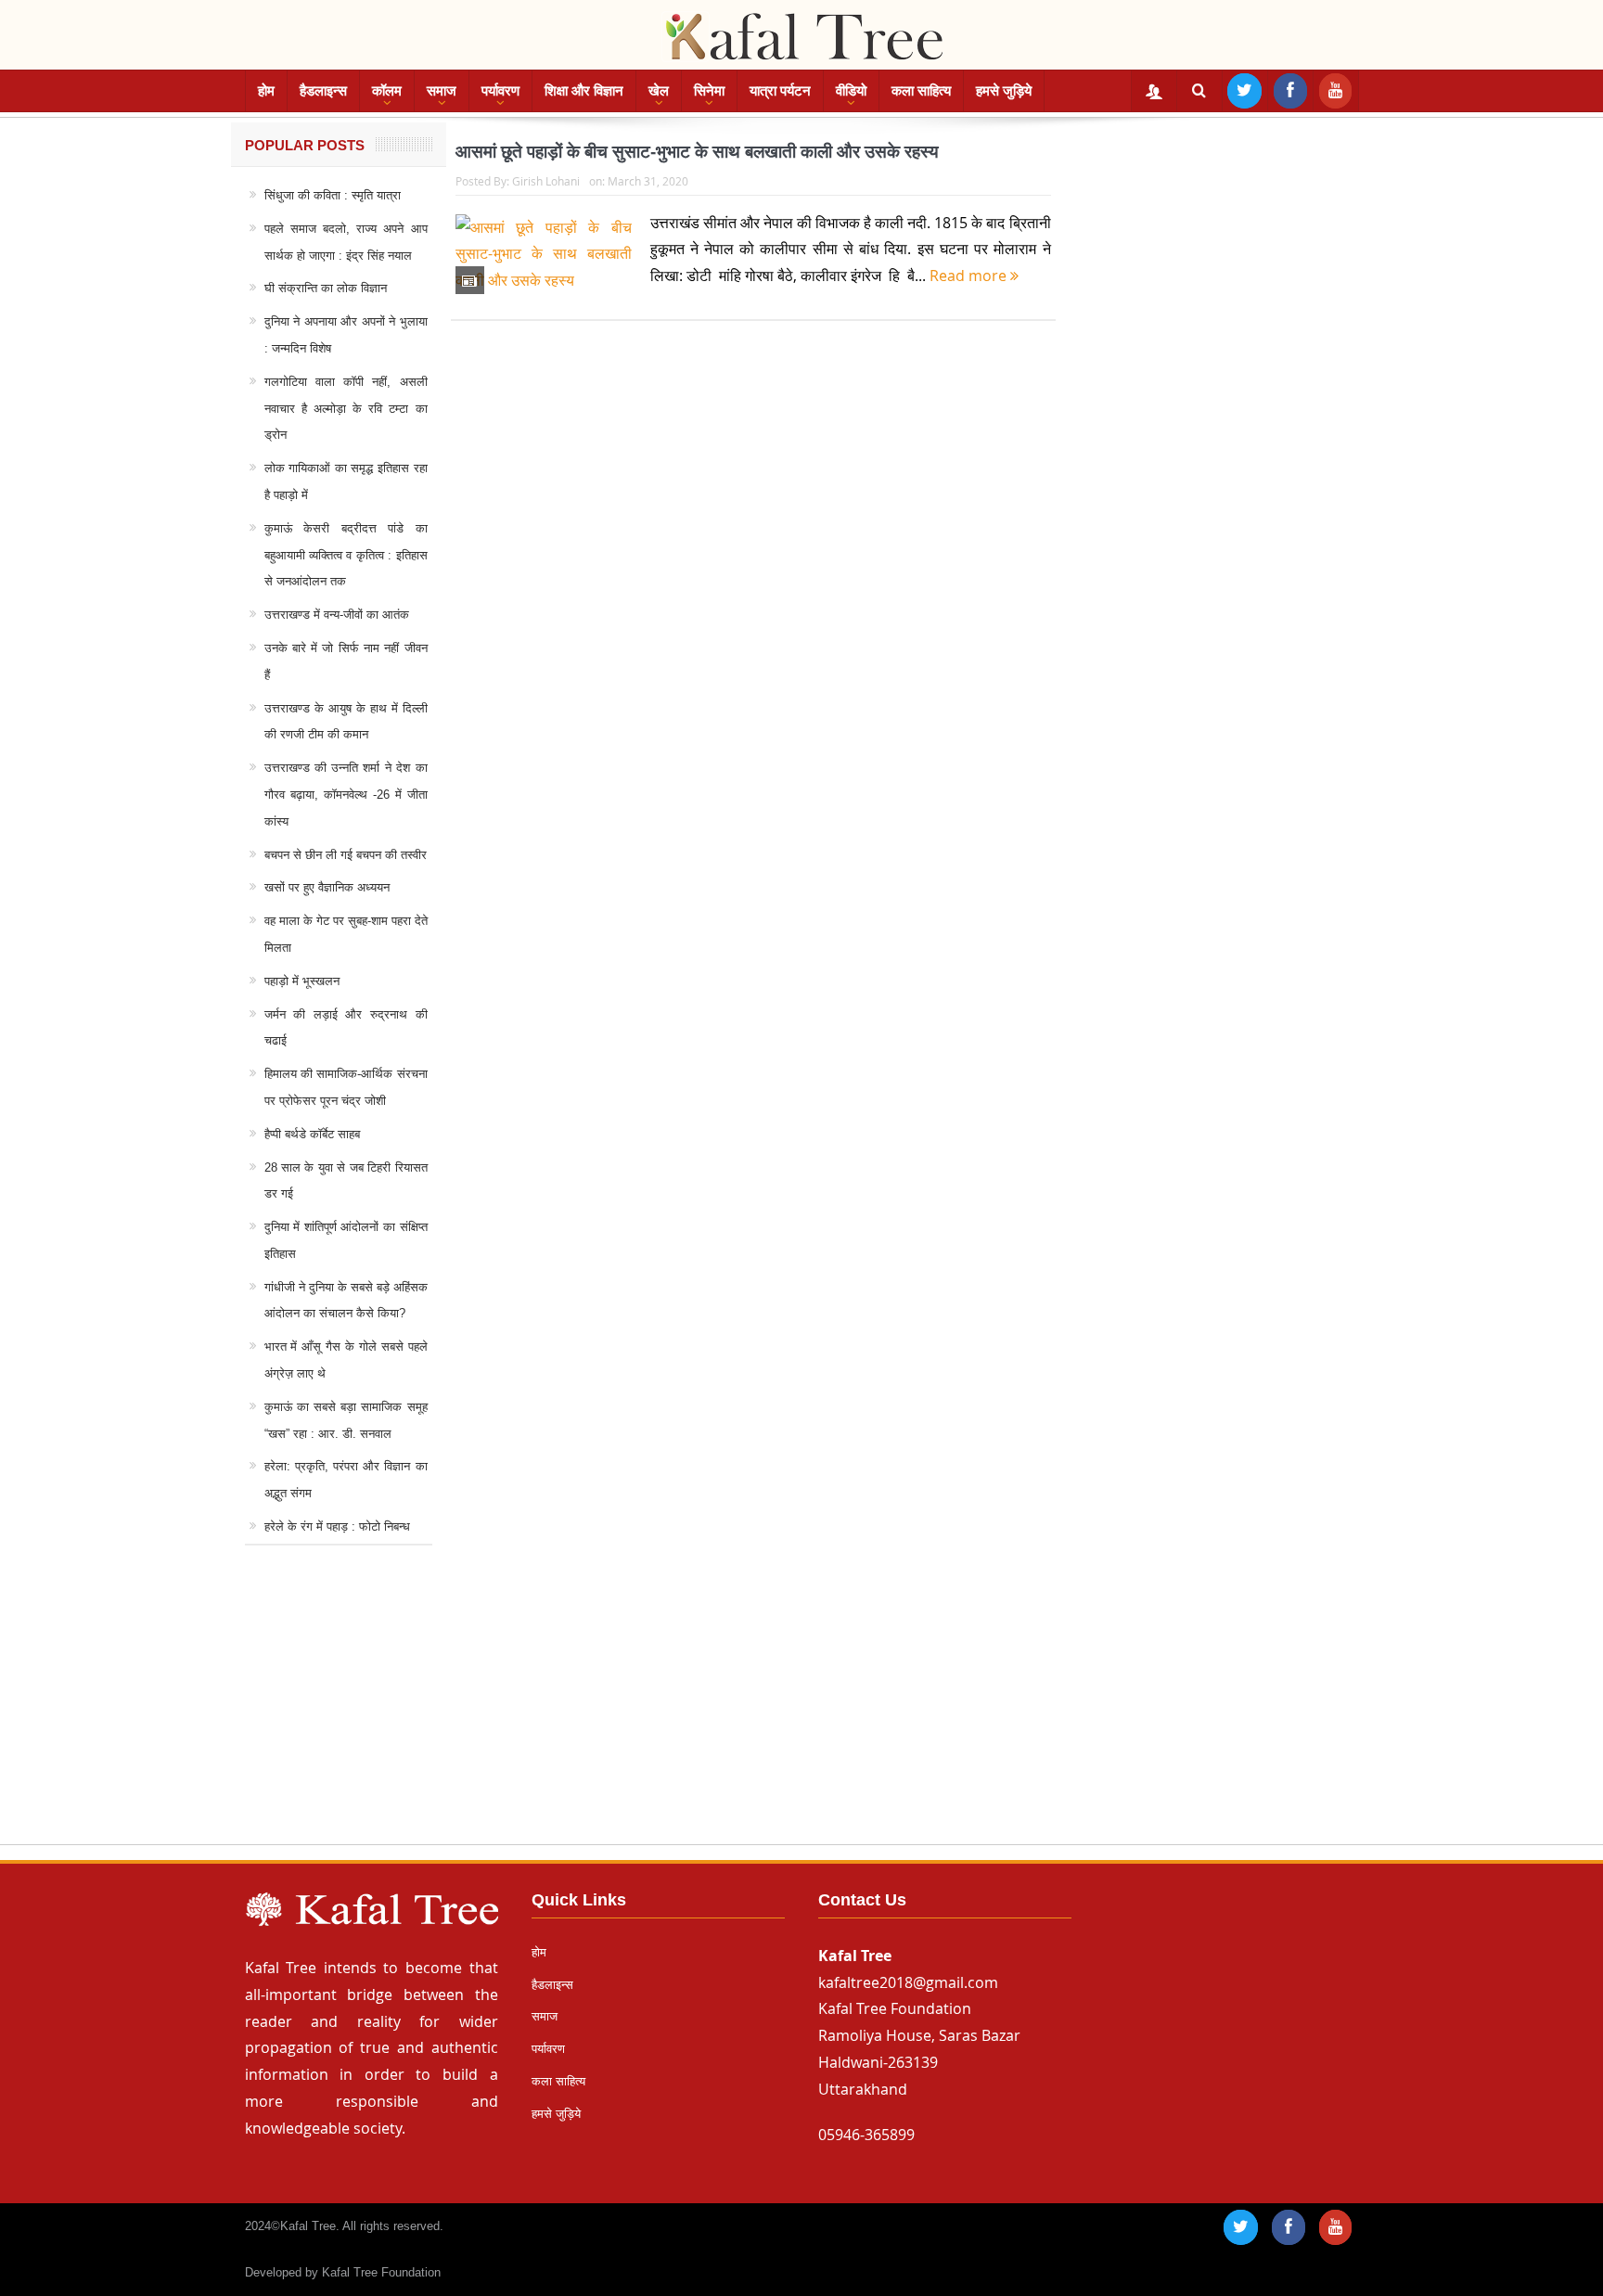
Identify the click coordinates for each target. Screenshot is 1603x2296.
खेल (659, 90)
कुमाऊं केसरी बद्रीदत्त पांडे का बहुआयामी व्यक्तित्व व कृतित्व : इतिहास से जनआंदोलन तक (346, 555)
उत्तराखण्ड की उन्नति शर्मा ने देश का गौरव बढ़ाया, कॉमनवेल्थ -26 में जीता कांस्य (346, 795)
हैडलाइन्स (323, 90)
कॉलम (387, 90)
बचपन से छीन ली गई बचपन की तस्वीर (346, 855)
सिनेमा (709, 90)
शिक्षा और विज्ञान (584, 90)
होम (266, 90)
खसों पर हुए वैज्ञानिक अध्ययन (327, 887)
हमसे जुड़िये (1004, 90)
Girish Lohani (546, 181)
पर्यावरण (500, 90)
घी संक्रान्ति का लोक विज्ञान (326, 288)
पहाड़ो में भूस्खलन (302, 981)
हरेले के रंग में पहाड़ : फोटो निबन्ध (337, 1526)
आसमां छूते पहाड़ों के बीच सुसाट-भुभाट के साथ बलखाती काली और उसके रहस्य (697, 152)
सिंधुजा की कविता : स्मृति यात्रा (333, 195)
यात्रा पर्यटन (780, 90)
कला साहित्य (921, 90)
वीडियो (851, 90)
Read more (970, 276)
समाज (442, 90)
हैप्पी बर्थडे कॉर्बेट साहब (312, 1134)
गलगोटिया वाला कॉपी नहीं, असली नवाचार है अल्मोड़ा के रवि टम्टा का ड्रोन (346, 409)
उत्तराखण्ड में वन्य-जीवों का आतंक (337, 615)
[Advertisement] (801, 1712)
